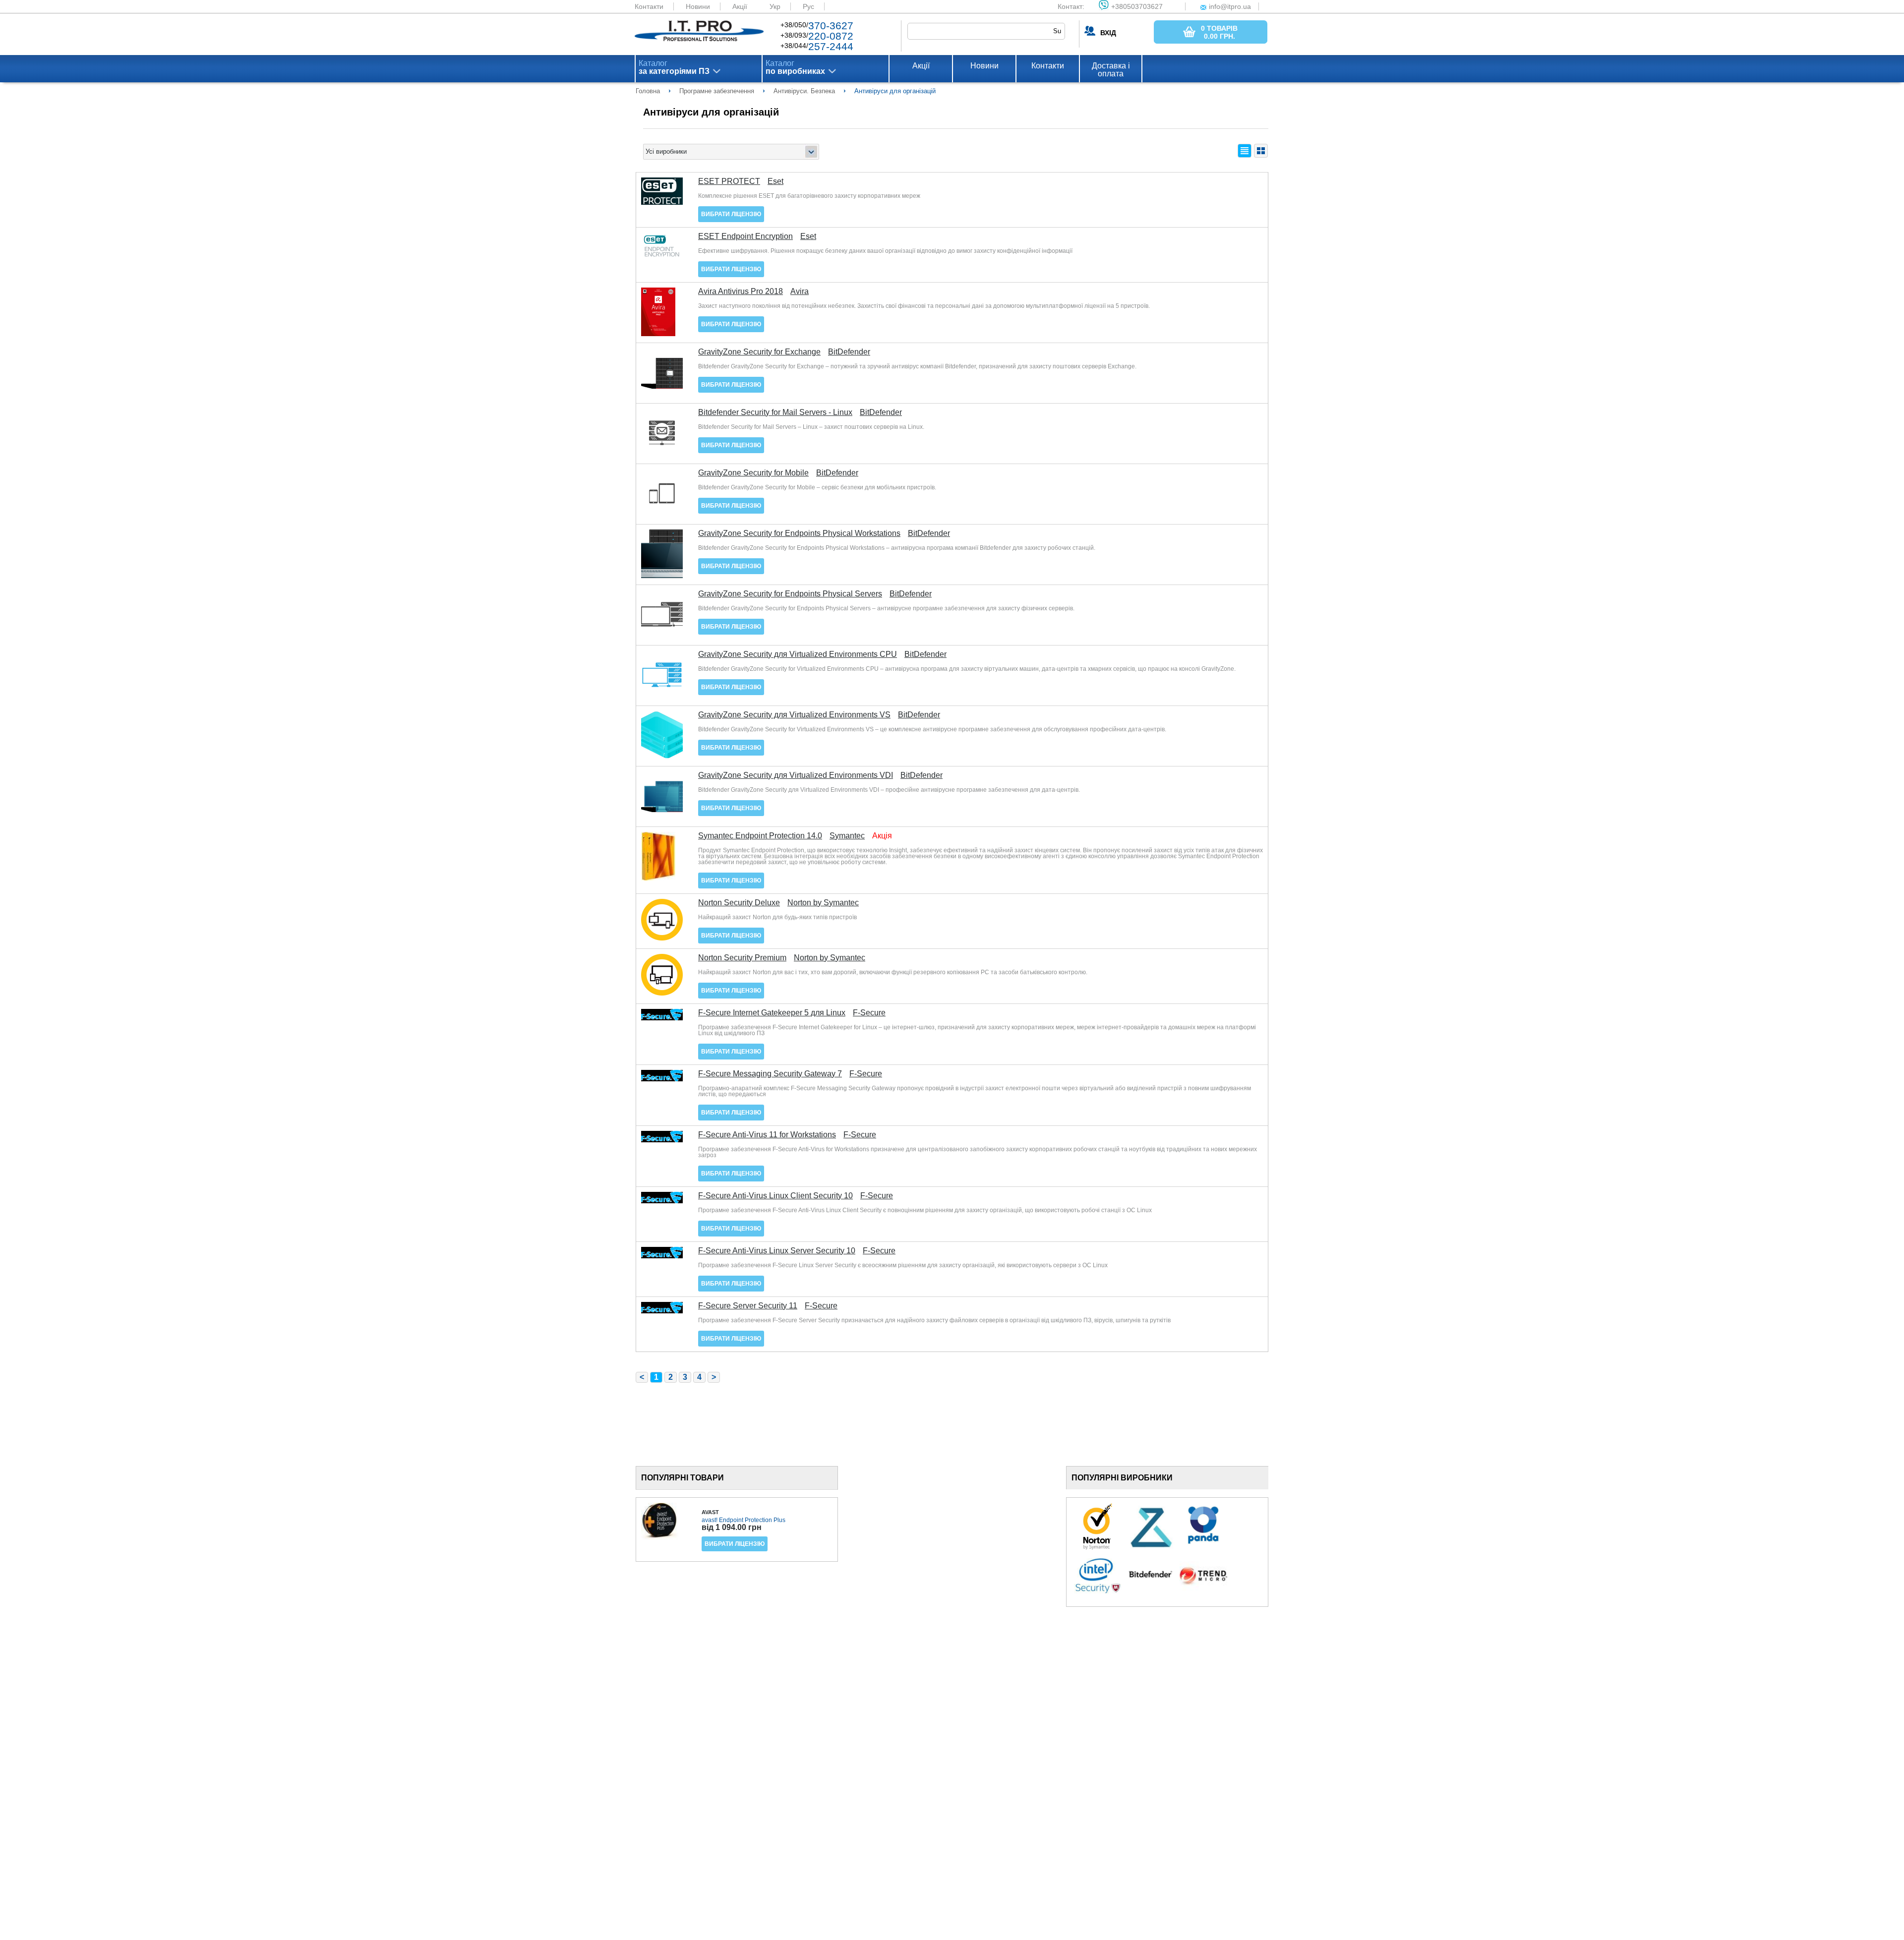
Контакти (649, 6)
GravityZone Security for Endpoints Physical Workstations (799, 533)
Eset (775, 181)
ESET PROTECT (729, 181)
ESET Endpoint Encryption (745, 236)
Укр (775, 6)
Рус (808, 6)
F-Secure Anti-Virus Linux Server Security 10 (777, 1251)
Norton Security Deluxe (739, 903)
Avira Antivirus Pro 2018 (741, 292)
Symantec (847, 836)
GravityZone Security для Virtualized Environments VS (794, 715)
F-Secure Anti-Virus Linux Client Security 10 (775, 1196)
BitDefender (849, 352)
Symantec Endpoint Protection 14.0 (760, 836)
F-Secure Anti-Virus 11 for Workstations (767, 1135)
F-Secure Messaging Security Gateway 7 (770, 1074)
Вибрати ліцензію (731, 214)
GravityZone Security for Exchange (759, 352)
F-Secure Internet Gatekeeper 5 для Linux (772, 1013)
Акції (740, 6)
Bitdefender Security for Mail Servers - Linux (775, 412)
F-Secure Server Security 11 (748, 1306)
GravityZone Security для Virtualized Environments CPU (798, 654)
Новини (698, 6)
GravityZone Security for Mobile (753, 473)
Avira (800, 292)
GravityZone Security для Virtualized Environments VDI (796, 775)
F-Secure (869, 1013)
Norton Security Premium (742, 958)
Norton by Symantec (823, 903)
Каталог (674, 67)
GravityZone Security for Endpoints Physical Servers (790, 594)
